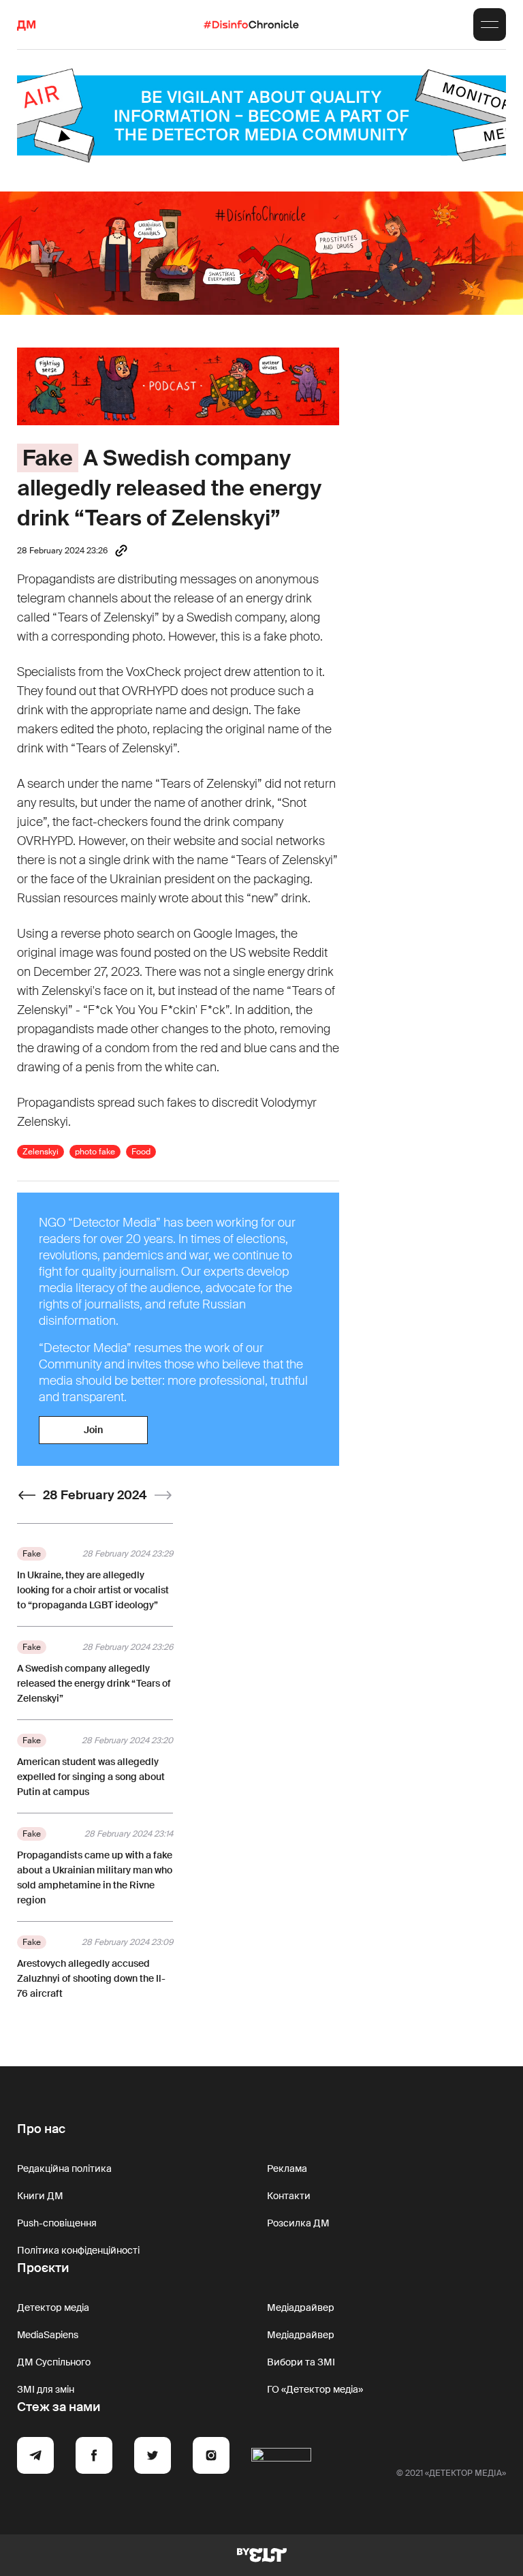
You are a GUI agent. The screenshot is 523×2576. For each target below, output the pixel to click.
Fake (48, 458)
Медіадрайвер (301, 2307)
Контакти (289, 2196)
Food (141, 1152)
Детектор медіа (53, 2307)
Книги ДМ (40, 2196)
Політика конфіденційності (78, 2250)
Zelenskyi (41, 1152)
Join (93, 1430)
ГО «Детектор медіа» (315, 2389)
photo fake (95, 1152)
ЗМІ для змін (46, 2389)
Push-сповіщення (57, 2223)
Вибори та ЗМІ (301, 2362)
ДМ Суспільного (54, 2362)
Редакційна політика (64, 2168)
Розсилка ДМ (298, 2223)
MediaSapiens (48, 2335)
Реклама (287, 2168)
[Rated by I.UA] (281, 2457)
